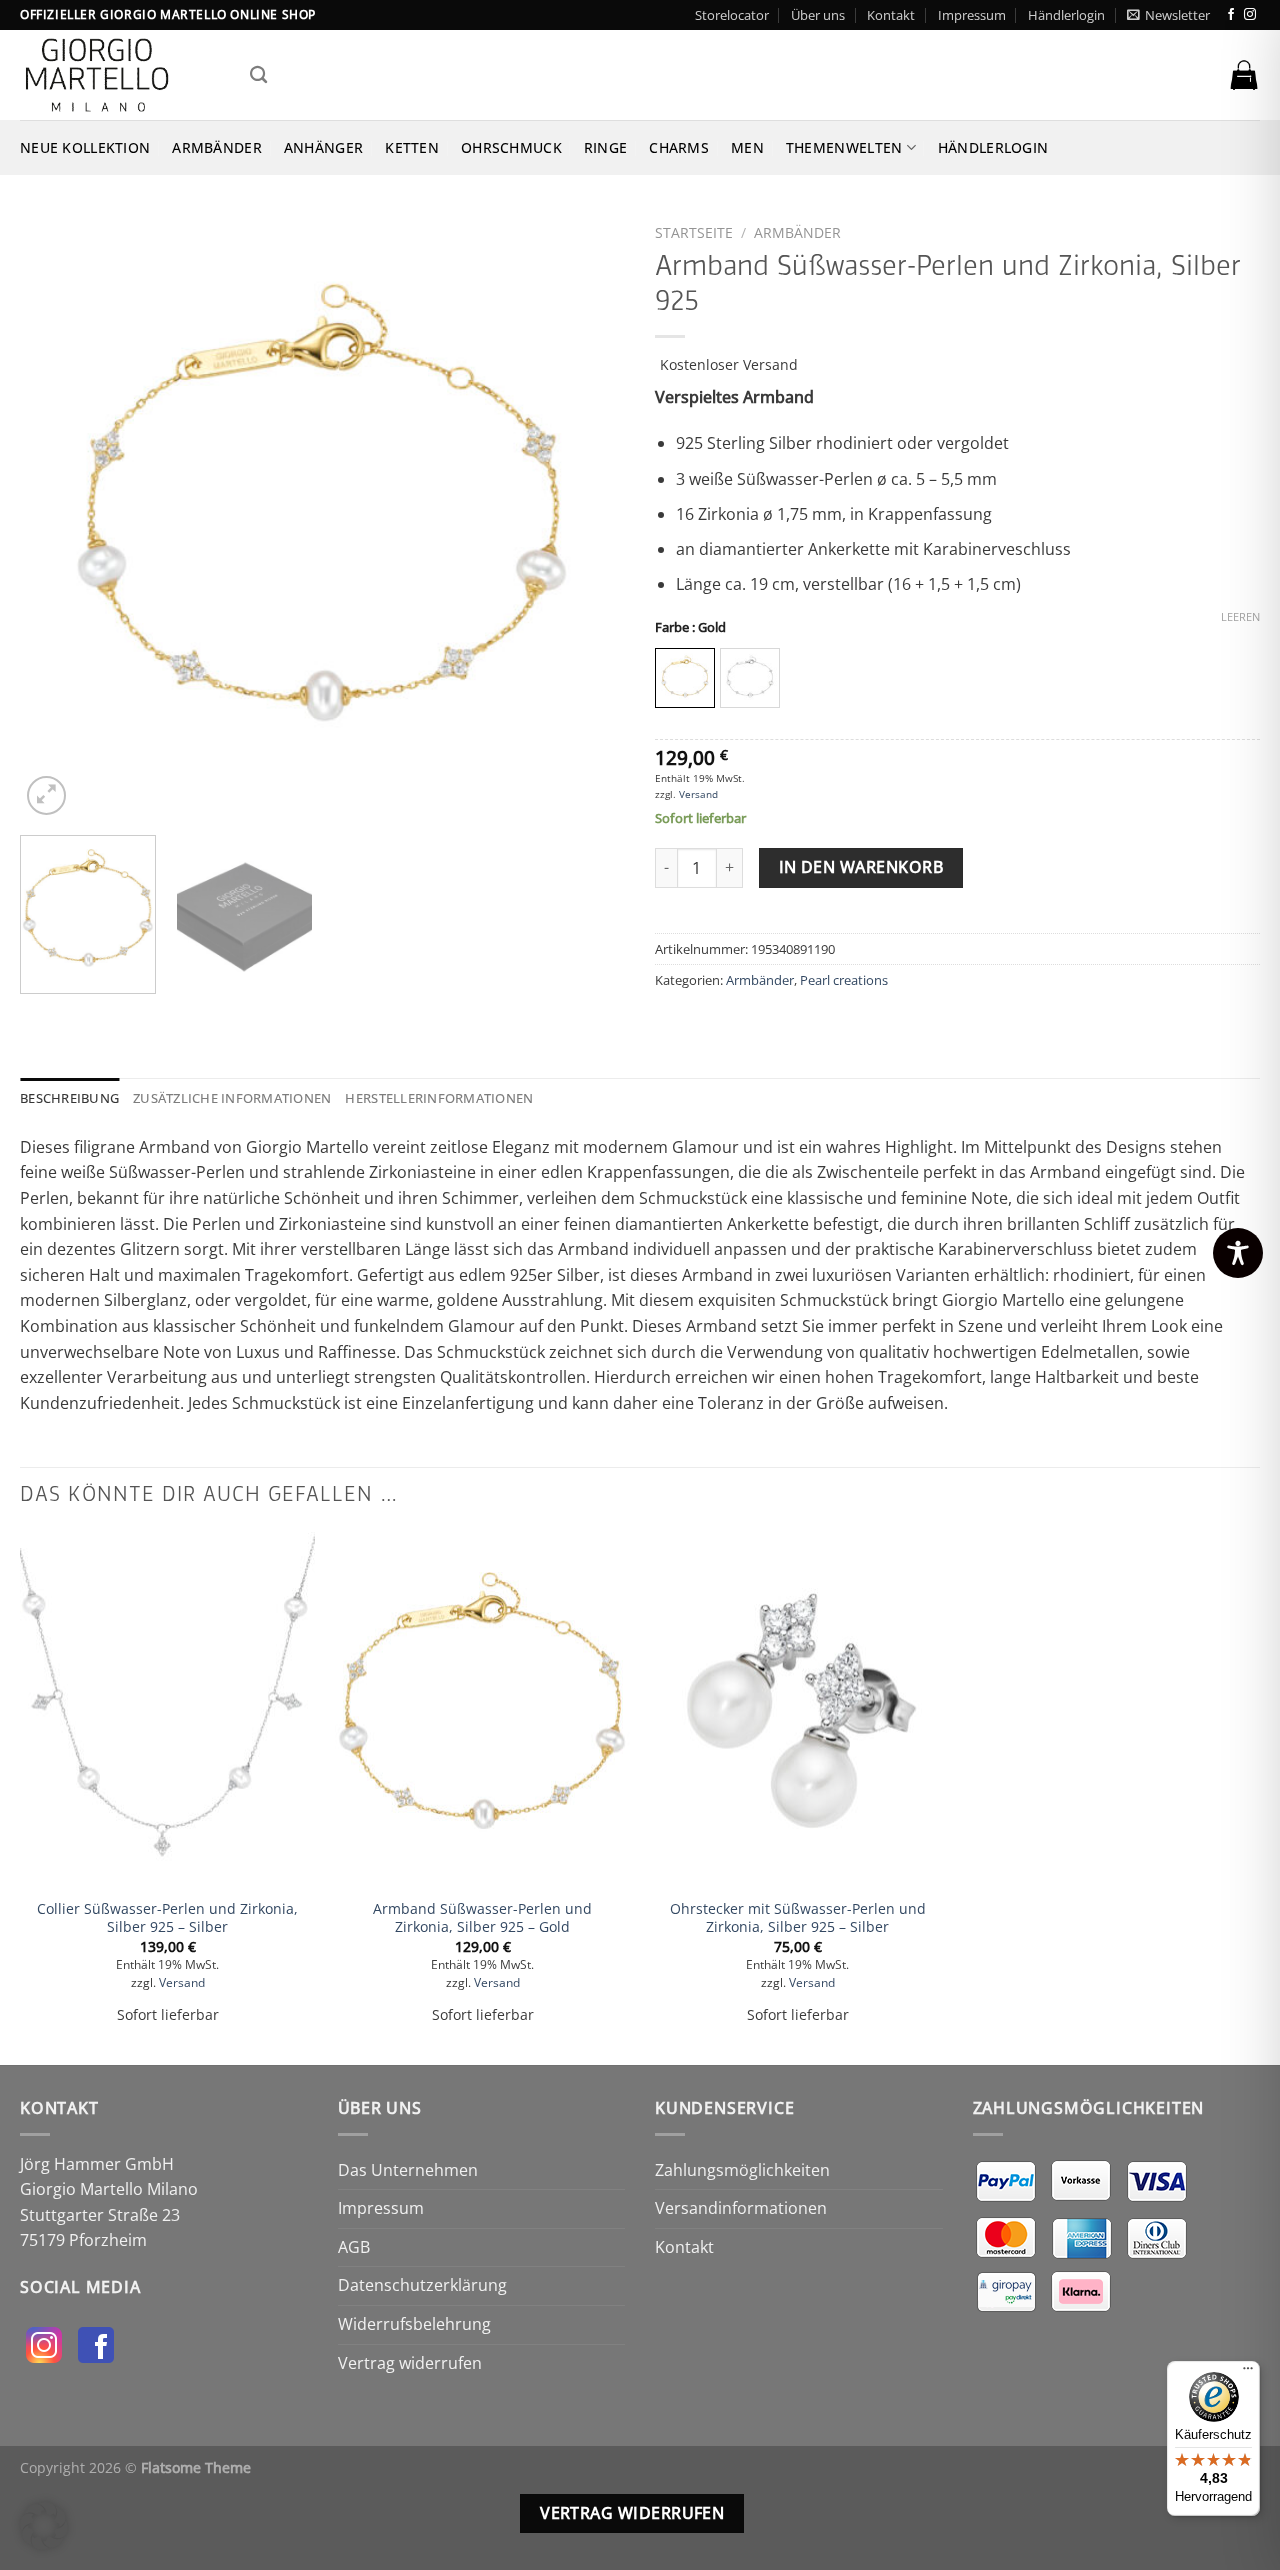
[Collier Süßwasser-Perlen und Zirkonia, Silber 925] (167, 1709)
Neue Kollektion (85, 147)
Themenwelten (844, 147)
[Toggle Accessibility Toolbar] (1238, 1253)
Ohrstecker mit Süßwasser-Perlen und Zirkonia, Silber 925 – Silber (798, 1918)
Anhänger (323, 147)
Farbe (690, 628)
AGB (354, 2247)
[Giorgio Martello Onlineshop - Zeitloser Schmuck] (120, 75)
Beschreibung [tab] (69, 1098)
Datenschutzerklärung (422, 2285)
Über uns (818, 15)
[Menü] (1248, 2373)
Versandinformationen (741, 2208)
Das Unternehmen (408, 2170)
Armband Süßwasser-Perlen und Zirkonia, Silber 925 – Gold (482, 1918)
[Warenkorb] (1244, 75)
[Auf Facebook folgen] (1231, 15)
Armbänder (217, 147)
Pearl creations (844, 980)
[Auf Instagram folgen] (1250, 15)
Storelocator (732, 15)
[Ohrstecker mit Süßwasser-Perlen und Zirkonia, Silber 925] (797, 1709)
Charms (679, 147)
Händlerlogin (1066, 15)
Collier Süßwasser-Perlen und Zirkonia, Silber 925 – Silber (167, 1918)
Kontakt (891, 15)
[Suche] (258, 75)
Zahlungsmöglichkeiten (742, 2170)
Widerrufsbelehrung (414, 2324)
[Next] (588, 517)
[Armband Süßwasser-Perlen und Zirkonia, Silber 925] (482, 1709)
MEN (747, 147)
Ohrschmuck (511, 147)
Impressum (972, 15)
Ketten (412, 147)
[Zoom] (46, 795)
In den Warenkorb (861, 867)
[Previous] (57, 517)
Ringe (605, 147)
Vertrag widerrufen (410, 2363)
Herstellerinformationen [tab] (439, 1098)
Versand (698, 794)
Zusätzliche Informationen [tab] (232, 1098)
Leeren (1240, 617)
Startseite (694, 232)
